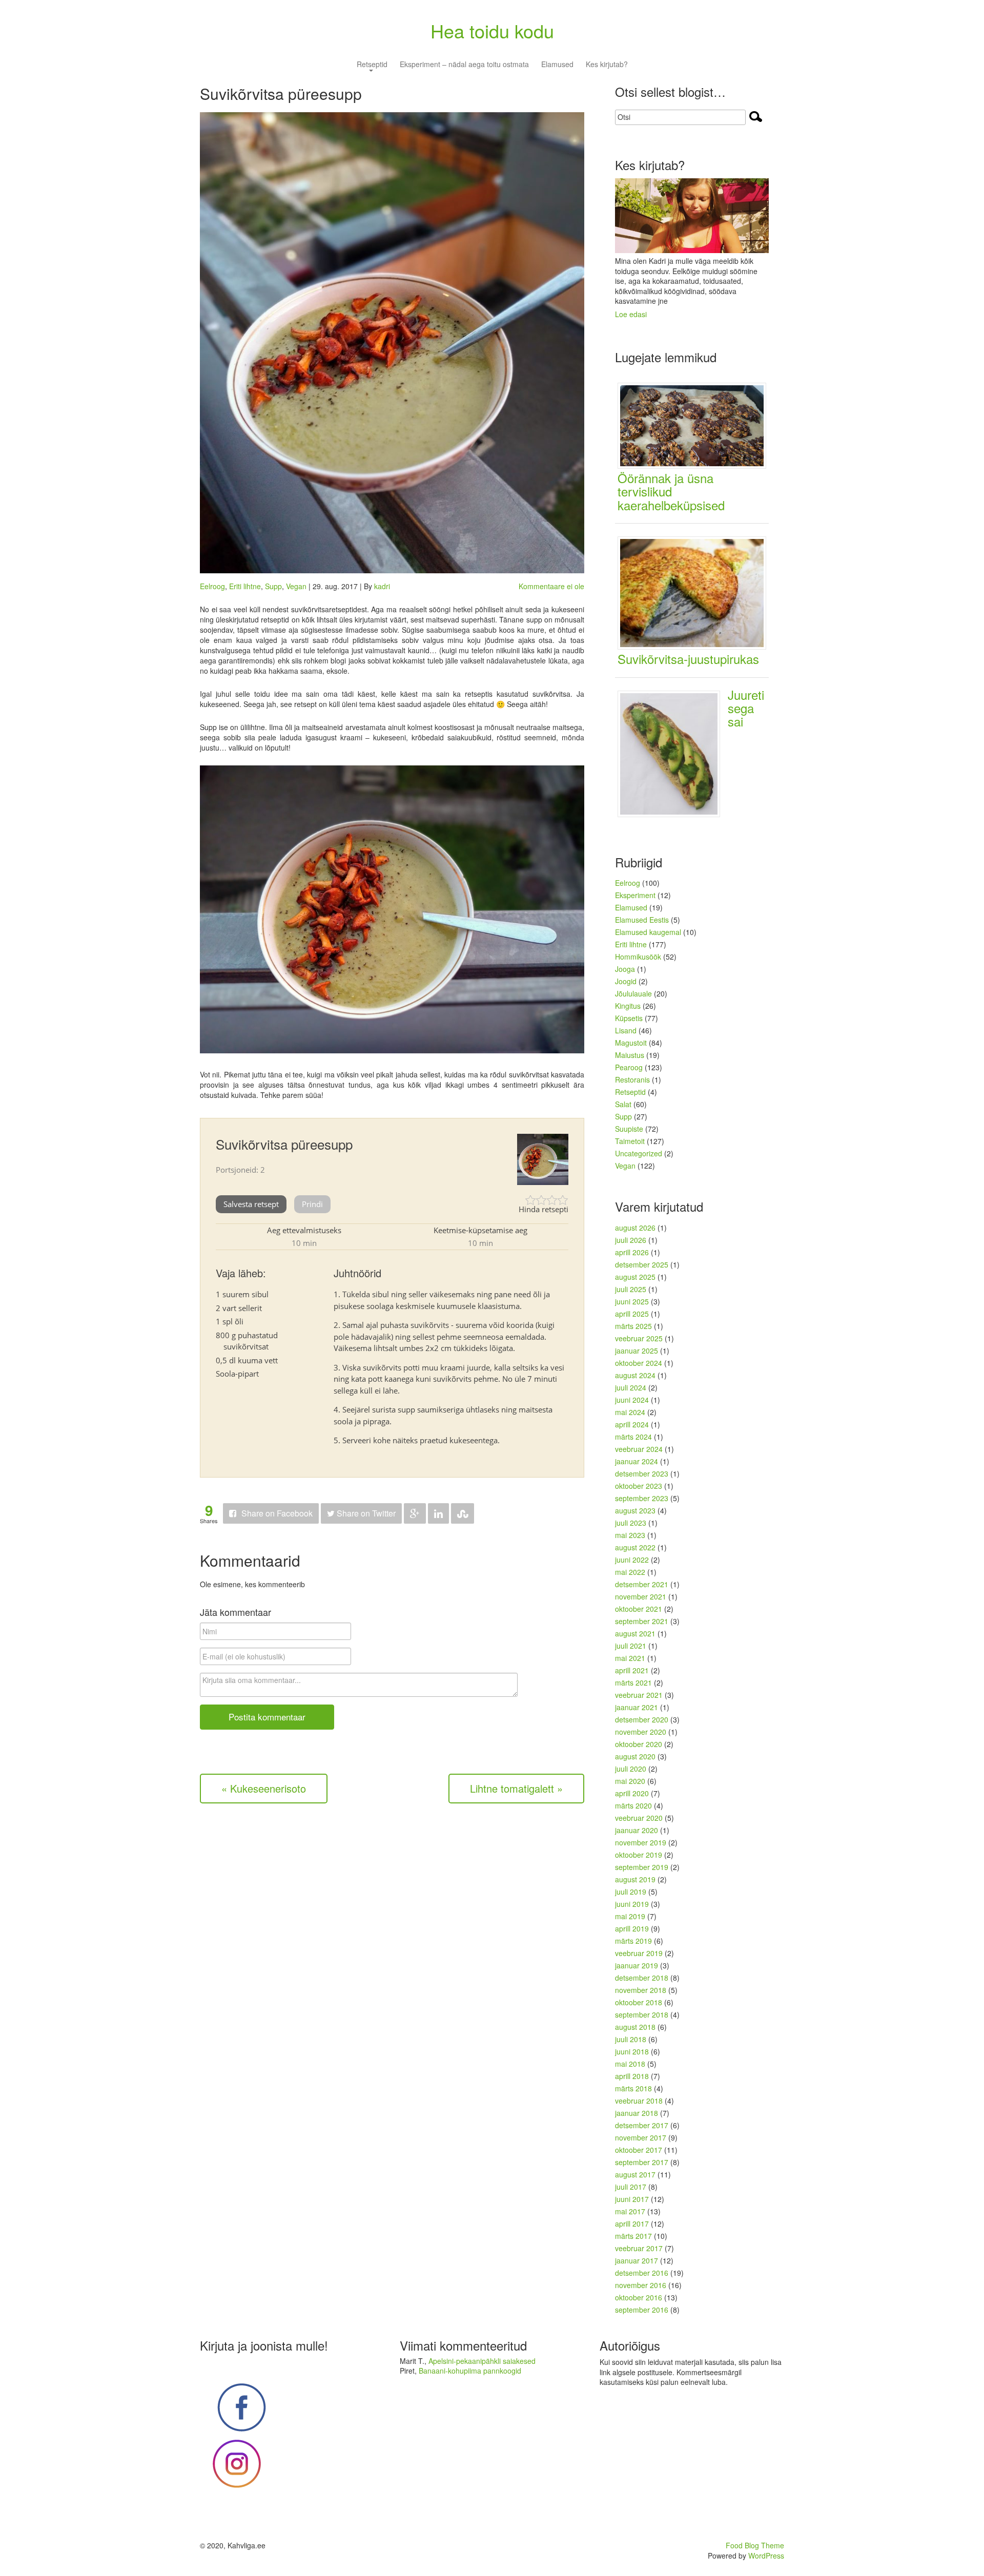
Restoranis (632, 1079)
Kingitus (628, 1006)
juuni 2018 (632, 2051)
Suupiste (629, 1129)
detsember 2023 (642, 1473)
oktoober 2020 (639, 1744)
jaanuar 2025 (637, 1351)
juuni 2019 (632, 1904)
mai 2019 (630, 1916)
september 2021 (642, 1621)
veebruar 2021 (639, 1695)
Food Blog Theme (755, 2545)
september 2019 (642, 1867)
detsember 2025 (642, 1264)
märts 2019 (633, 1941)
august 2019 (635, 1879)
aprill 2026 (632, 1252)
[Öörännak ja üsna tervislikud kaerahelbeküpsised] (696, 425)
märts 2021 (633, 1682)
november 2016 (641, 2285)
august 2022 (635, 1547)
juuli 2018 (631, 2039)
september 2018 (642, 2014)
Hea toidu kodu (492, 30)
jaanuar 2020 (637, 1830)
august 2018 (635, 2027)
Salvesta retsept (251, 1204)
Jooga (625, 969)
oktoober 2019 (639, 1855)
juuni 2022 (632, 1560)
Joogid (626, 981)
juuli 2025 (631, 1289)
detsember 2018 (642, 1978)
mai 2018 (630, 2064)
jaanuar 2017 (637, 2260)
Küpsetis (629, 1018)
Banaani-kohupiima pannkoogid (470, 2371)
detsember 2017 (642, 2125)
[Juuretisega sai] (673, 753)
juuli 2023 (631, 1523)
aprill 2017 (632, 2224)
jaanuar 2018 (637, 2113)
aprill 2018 (632, 2076)
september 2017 (642, 2162)
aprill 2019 (632, 1928)
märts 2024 (633, 1437)
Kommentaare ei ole (551, 586)
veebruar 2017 (639, 2248)
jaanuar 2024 (637, 1461)
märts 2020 (633, 1805)
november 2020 (641, 1732)
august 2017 (635, 2174)
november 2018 (641, 1990)
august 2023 (635, 1510)
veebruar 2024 (639, 1449)
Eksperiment (635, 895)
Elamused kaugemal (648, 932)
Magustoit (631, 1043)
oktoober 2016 (639, 2297)
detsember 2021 (642, 1584)
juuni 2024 (632, 1400)
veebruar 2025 (639, 1338)
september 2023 (642, 1498)
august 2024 (635, 1375)
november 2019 (641, 1842)
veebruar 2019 (639, 1953)
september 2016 (642, 2310)
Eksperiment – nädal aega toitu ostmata (464, 65)
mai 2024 (630, 1412)
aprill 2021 (632, 1670)
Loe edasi (631, 314)
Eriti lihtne (245, 586)
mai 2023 (630, 1535)
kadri (382, 586)
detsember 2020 (642, 1719)
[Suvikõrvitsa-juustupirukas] (696, 592)
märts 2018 (633, 2088)
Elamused (557, 65)
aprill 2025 (632, 1314)
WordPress (766, 2556)
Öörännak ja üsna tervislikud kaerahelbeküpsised (671, 491)
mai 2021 (630, 1658)
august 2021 (635, 1633)
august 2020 (635, 1756)
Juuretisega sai (746, 708)
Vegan (296, 586)
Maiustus (630, 1055)
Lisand (626, 1030)
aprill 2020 (632, 1793)
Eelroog (212, 586)
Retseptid (372, 65)
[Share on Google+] (415, 1514)
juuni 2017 (632, 2199)
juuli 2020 (631, 1769)
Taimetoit (630, 1141)
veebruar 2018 (639, 2101)
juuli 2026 (631, 1240)
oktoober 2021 (639, 1609)
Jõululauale (633, 993)
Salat (623, 1104)
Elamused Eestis (642, 920)
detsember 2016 (642, 2273)
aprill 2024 (632, 1424)
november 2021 (641, 1596)
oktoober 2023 (639, 1486)
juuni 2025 (632, 1301)
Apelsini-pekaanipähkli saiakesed (482, 2361)
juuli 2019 (631, 1892)
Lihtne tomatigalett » (516, 1788)
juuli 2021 (631, 1646)
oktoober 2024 (639, 1363)
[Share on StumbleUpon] (463, 1514)
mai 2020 (630, 1781)
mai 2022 (630, 1572)
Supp (273, 586)
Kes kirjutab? (607, 65)
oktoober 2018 (639, 2002)
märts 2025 (633, 1326)
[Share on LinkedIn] (438, 1514)
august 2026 (635, 1228)
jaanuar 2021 (637, 1707)
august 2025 (635, 1277)
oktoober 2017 (639, 2150)
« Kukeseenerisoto (264, 1788)
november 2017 (641, 2137)
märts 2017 (633, 2236)
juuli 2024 (631, 1387)
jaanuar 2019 (637, 1965)
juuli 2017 (631, 2187)
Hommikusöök (638, 957)
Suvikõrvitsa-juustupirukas (688, 659)
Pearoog (629, 1067)
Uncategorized (639, 1153)
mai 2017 (630, 2211)
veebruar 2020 (639, 1818)
